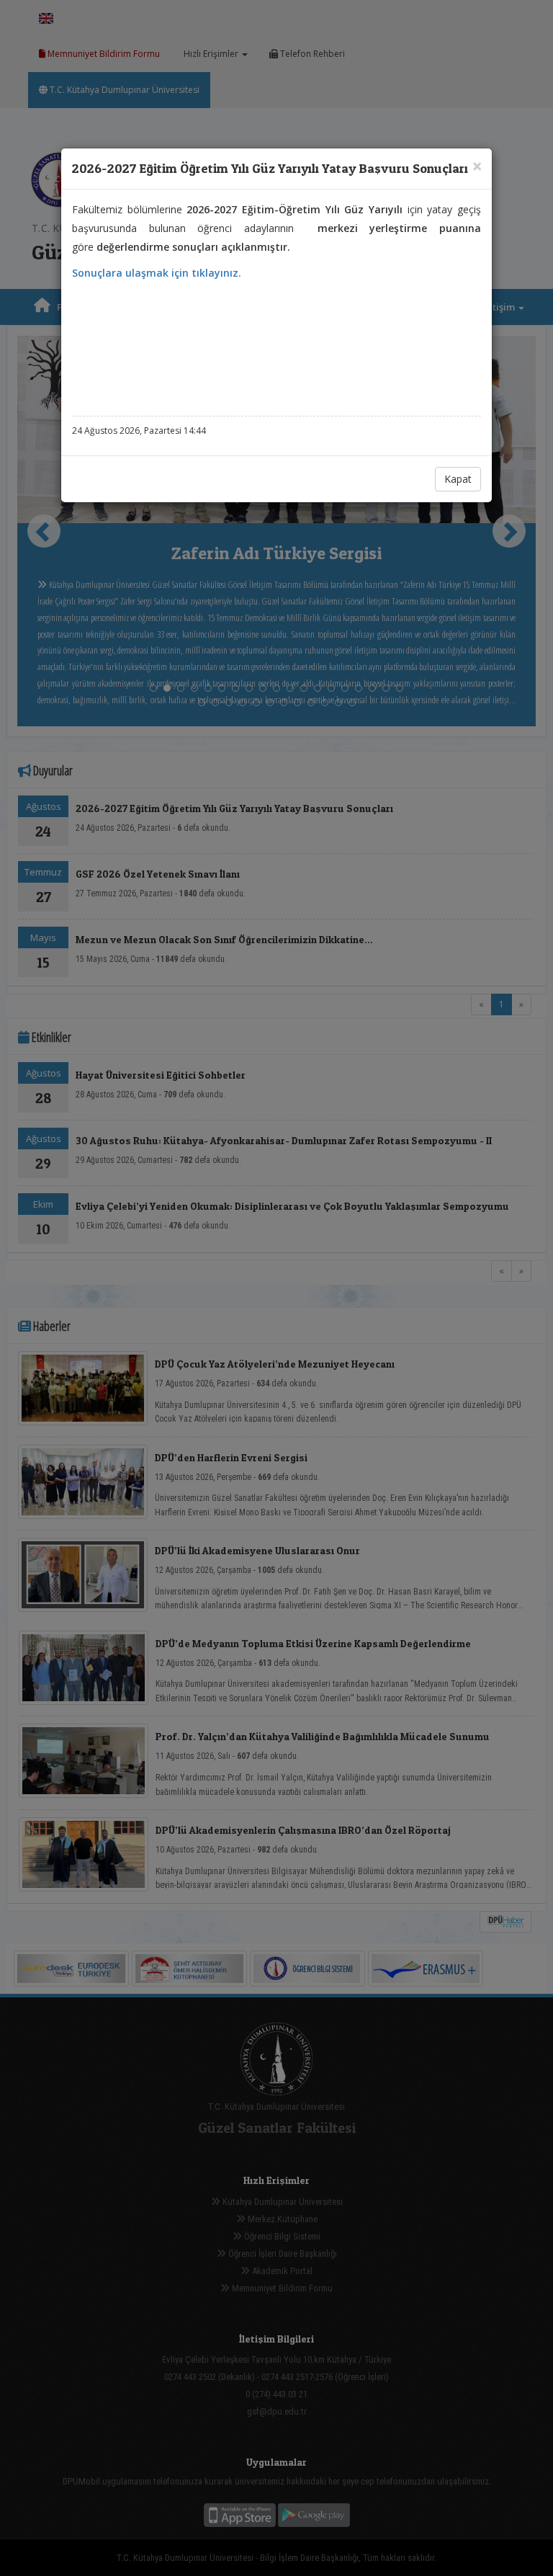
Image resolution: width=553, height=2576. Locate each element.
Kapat (458, 479)
